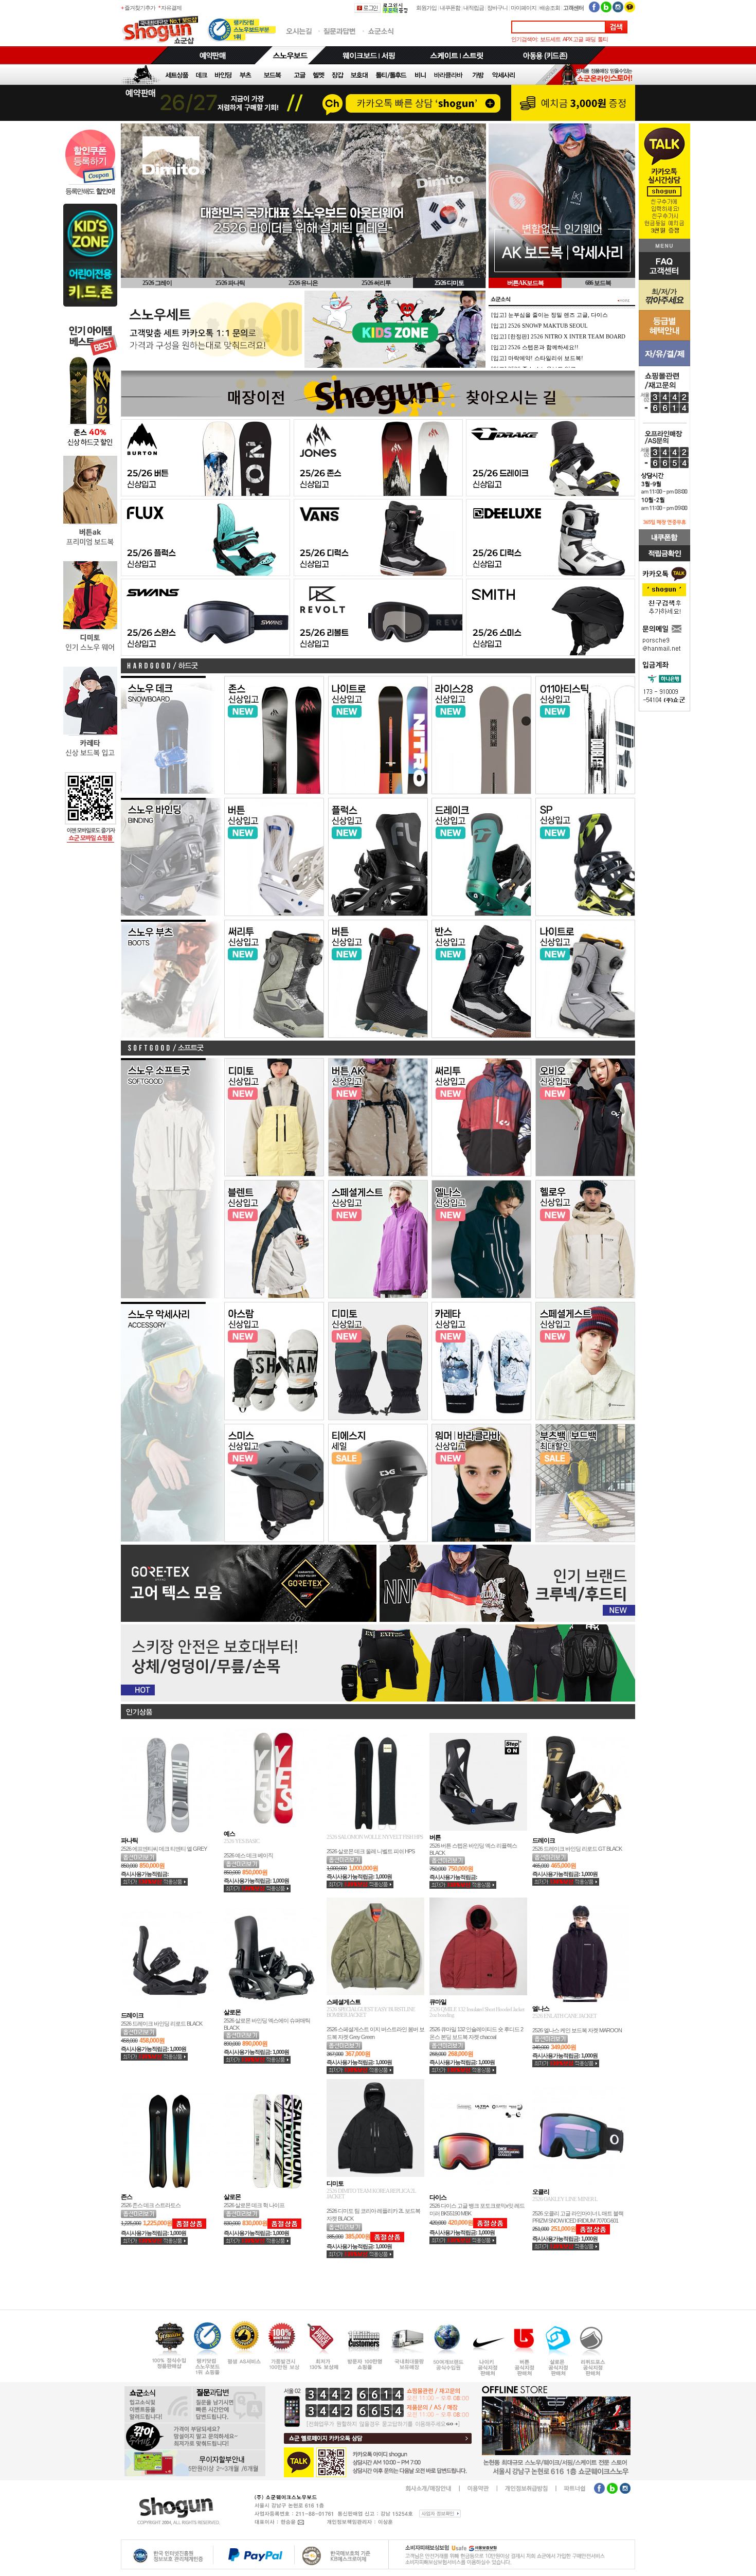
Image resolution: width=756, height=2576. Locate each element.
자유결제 (171, 8)
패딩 (590, 39)
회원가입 (426, 8)
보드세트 (550, 39)
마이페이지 (524, 8)
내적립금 (474, 8)
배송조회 (550, 8)
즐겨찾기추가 (140, 8)
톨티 (603, 39)
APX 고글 (573, 39)
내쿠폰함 (450, 8)
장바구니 (497, 8)
